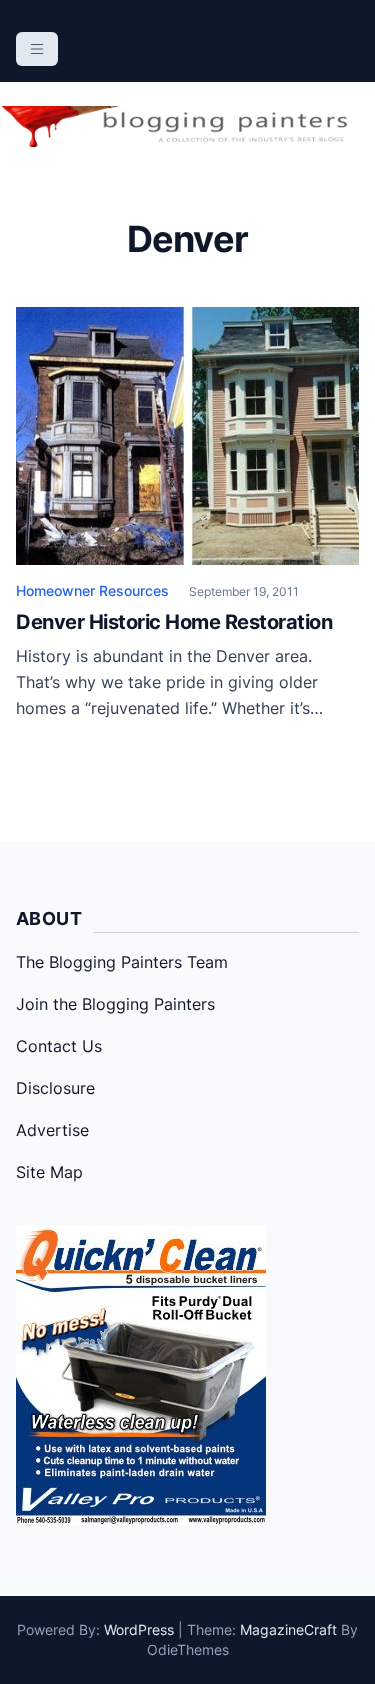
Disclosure (55, 1088)
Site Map (49, 1172)
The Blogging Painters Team (122, 962)
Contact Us (59, 1046)
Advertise (52, 1130)
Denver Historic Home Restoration (174, 622)
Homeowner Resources (92, 590)
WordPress (139, 1629)
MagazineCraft (288, 1629)
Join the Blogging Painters (115, 1004)
